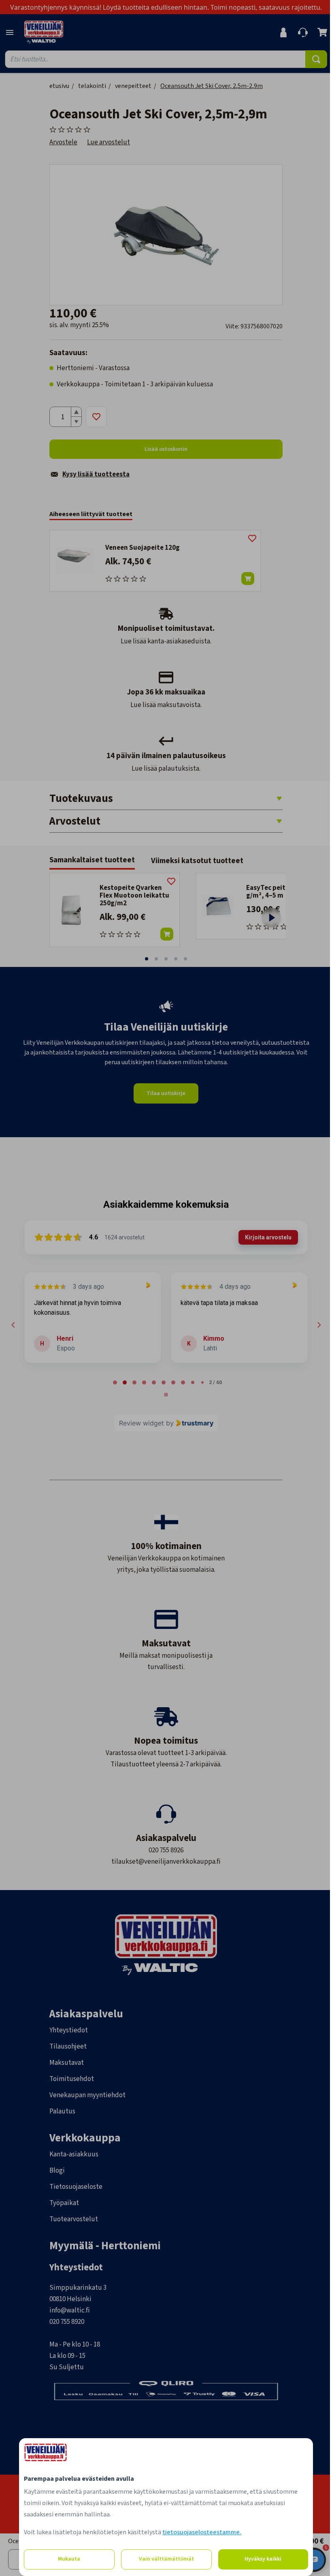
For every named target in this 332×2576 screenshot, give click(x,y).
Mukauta (68, 2559)
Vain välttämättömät (165, 2559)
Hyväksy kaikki (262, 2559)
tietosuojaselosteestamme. (201, 2532)
